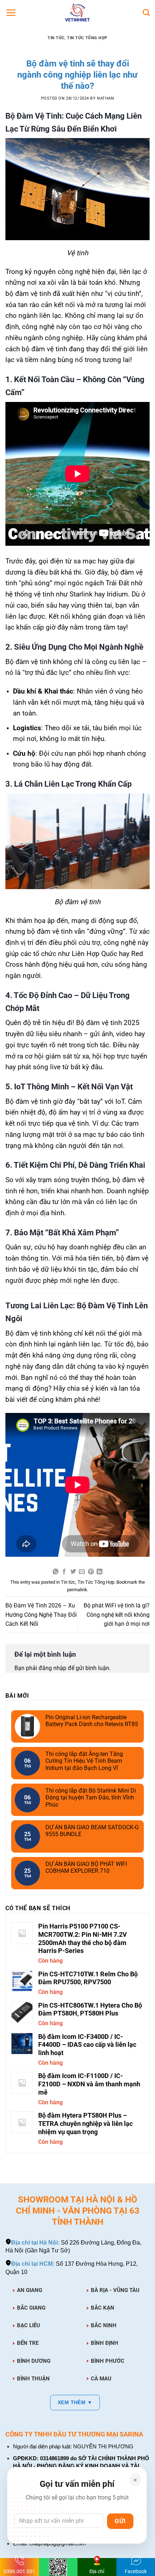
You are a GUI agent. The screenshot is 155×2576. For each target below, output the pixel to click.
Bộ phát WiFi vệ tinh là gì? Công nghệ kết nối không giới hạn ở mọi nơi (117, 1615)
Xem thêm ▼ (75, 2402)
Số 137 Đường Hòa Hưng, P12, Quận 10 (72, 2268)
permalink (77, 1590)
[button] (11, 13)
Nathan (105, 98)
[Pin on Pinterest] (91, 1572)
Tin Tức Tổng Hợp (87, 38)
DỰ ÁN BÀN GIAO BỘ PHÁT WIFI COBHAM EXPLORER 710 (86, 1867)
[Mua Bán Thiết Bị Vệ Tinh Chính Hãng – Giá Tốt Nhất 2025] (77, 13)
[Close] (135, 2480)
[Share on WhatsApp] (56, 1572)
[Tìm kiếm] (146, 12)
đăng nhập (52, 1668)
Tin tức (56, 38)
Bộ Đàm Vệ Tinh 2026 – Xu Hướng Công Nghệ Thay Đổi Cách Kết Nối (41, 1615)
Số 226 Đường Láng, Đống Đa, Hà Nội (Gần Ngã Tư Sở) (73, 2246)
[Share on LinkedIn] (99, 1572)
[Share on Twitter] (73, 1572)
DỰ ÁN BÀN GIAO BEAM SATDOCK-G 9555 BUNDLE (92, 1831)
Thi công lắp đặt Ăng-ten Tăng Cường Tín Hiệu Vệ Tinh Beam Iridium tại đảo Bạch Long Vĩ (84, 1761)
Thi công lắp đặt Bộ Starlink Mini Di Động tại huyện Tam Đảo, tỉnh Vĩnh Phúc (91, 1797)
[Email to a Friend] (82, 1572)
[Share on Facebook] (64, 1572)
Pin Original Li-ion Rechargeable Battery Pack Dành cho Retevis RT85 (92, 1721)
